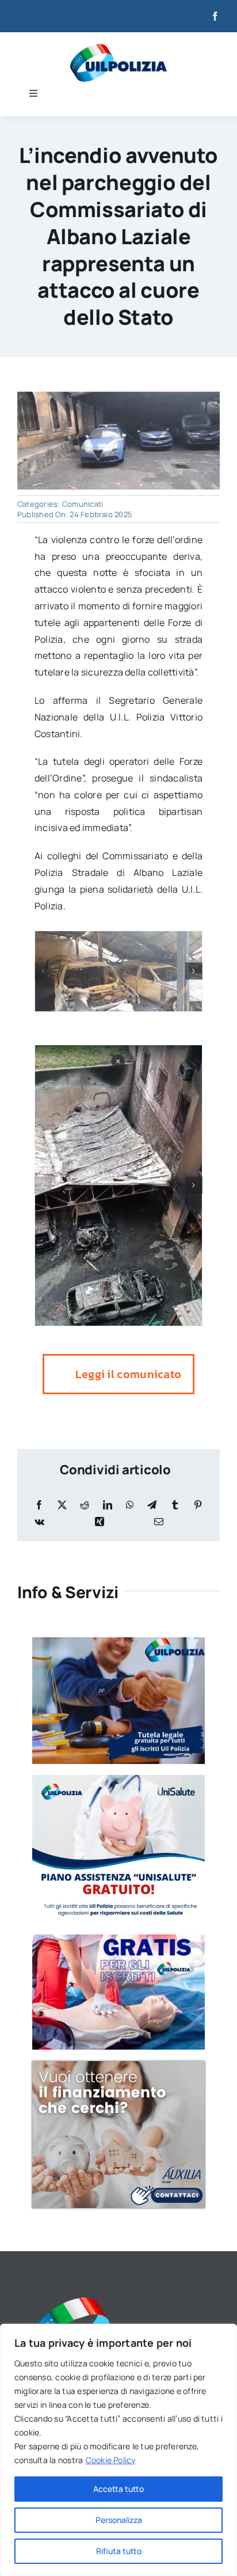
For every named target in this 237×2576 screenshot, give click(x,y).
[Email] (159, 1522)
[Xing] (100, 1522)
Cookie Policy (111, 2460)
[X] (62, 1505)
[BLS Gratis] (118, 1939)
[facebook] (215, 16)
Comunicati (83, 504)
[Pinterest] (198, 1505)
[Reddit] (85, 1505)
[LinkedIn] (108, 1505)
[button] (43, 971)
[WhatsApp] (130, 1505)
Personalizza (119, 2520)
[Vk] (39, 1522)
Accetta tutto (118, 2489)
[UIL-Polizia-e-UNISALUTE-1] (118, 1780)
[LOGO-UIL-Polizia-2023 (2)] (118, 48)
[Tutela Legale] (118, 1642)
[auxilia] (118, 2066)
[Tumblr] (175, 1505)
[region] (118, 2450)
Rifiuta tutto (119, 2551)
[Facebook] (39, 1505)
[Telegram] (152, 1505)
